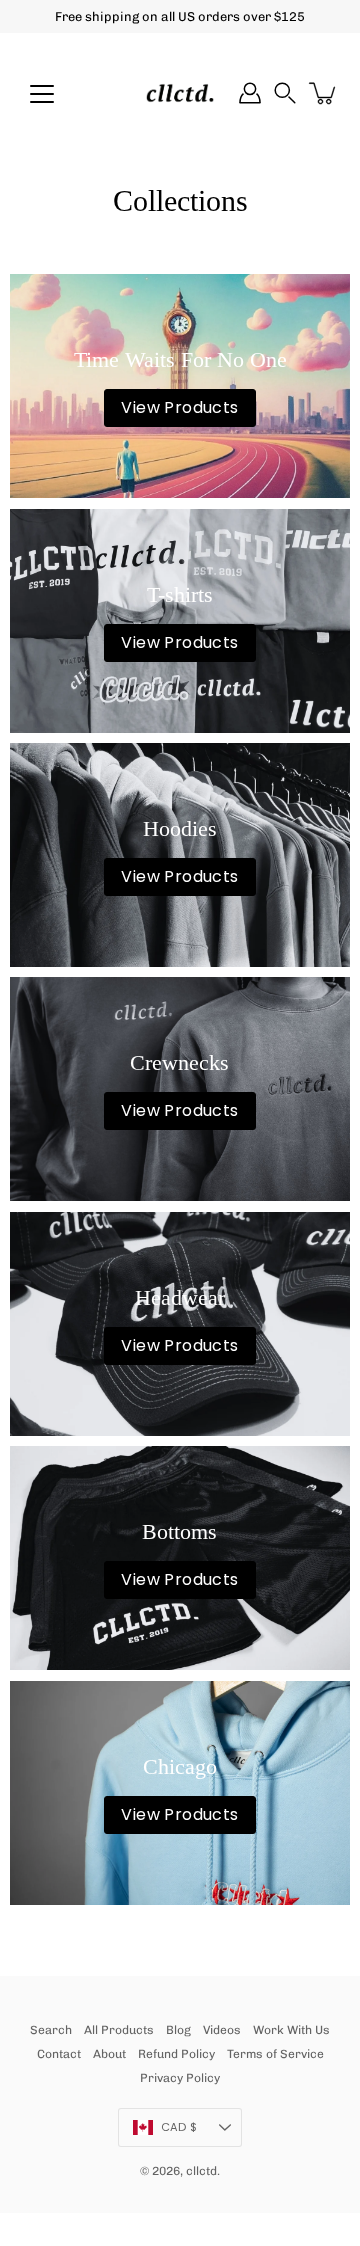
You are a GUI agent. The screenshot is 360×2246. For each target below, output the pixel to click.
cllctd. (203, 2171)
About (109, 2054)
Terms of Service (275, 2054)
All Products (119, 2030)
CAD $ (179, 2127)
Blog (178, 2030)
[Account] (250, 93)
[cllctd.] (180, 93)
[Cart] (324, 93)
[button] (285, 93)
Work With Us (291, 2030)
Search (51, 2030)
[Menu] (42, 94)
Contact (59, 2054)
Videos (222, 2030)
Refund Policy (176, 2054)
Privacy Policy (180, 2078)
